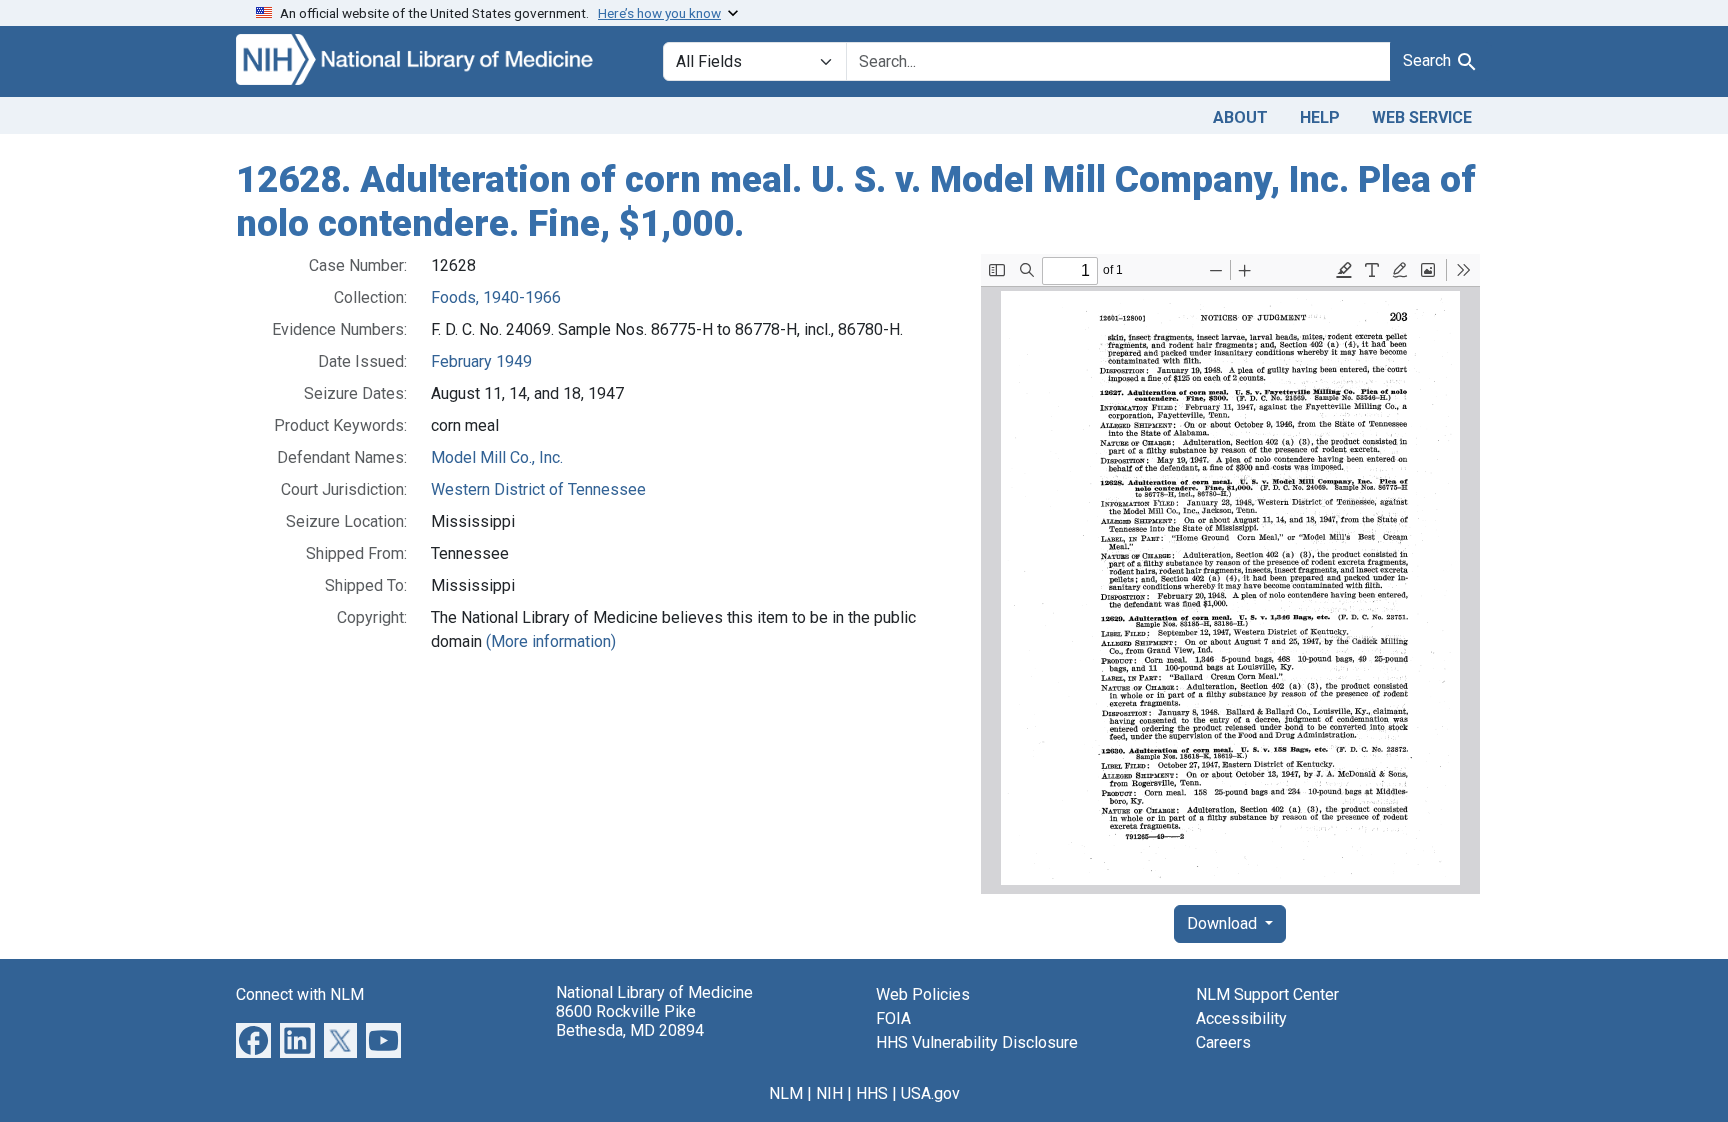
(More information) (551, 641)
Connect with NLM (300, 994)
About (1240, 117)
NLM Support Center (1267, 994)
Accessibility (1241, 1018)
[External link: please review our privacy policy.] (253, 1039)
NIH (829, 1093)
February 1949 (481, 361)
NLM (786, 1093)
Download (1224, 923)
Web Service (1422, 117)
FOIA (893, 1018)
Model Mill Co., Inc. (497, 457)
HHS (872, 1093)
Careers (1223, 1042)
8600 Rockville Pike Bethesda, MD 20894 (630, 1021)
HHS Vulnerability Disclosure (977, 1042)
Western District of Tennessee (538, 489)
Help (1320, 117)
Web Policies (923, 994)
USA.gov (930, 1093)
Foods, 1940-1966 (496, 297)
